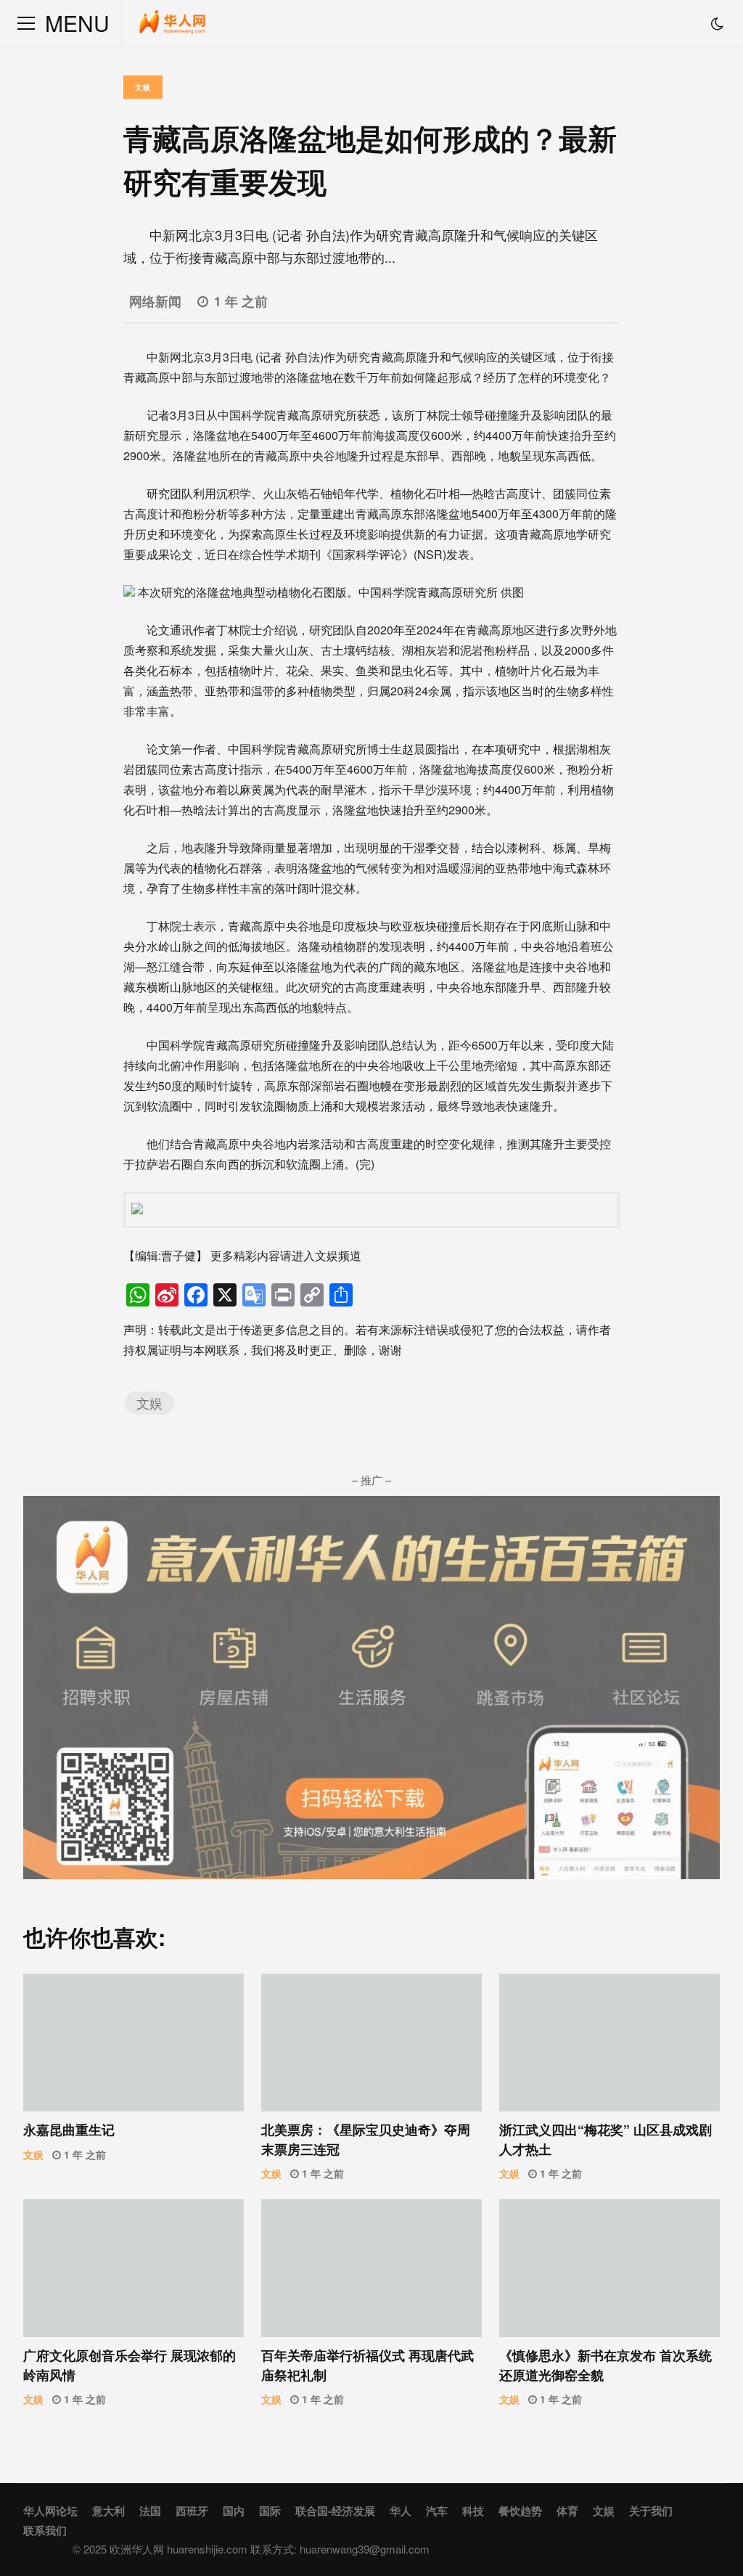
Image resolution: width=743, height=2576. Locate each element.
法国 (150, 2511)
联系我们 (45, 2530)
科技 (473, 2511)
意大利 (108, 2511)
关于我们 (651, 2511)
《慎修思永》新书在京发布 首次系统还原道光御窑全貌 (609, 2268)
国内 (234, 2511)
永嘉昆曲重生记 (134, 2043)
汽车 (437, 2511)
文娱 (143, 87)
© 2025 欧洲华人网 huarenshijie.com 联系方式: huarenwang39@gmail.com (251, 2549)
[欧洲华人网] (173, 26)
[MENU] (26, 23)
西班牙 (192, 2511)
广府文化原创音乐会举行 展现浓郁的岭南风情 (134, 2268)
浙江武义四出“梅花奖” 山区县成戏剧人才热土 (609, 2043)
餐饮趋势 (520, 2511)
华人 (401, 2511)
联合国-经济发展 (335, 2511)
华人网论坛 (50, 2511)
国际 (270, 2511)
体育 (567, 2511)
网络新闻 (155, 301)
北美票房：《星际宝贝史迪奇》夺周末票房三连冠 (371, 2043)
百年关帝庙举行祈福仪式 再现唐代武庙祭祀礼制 (371, 2268)
